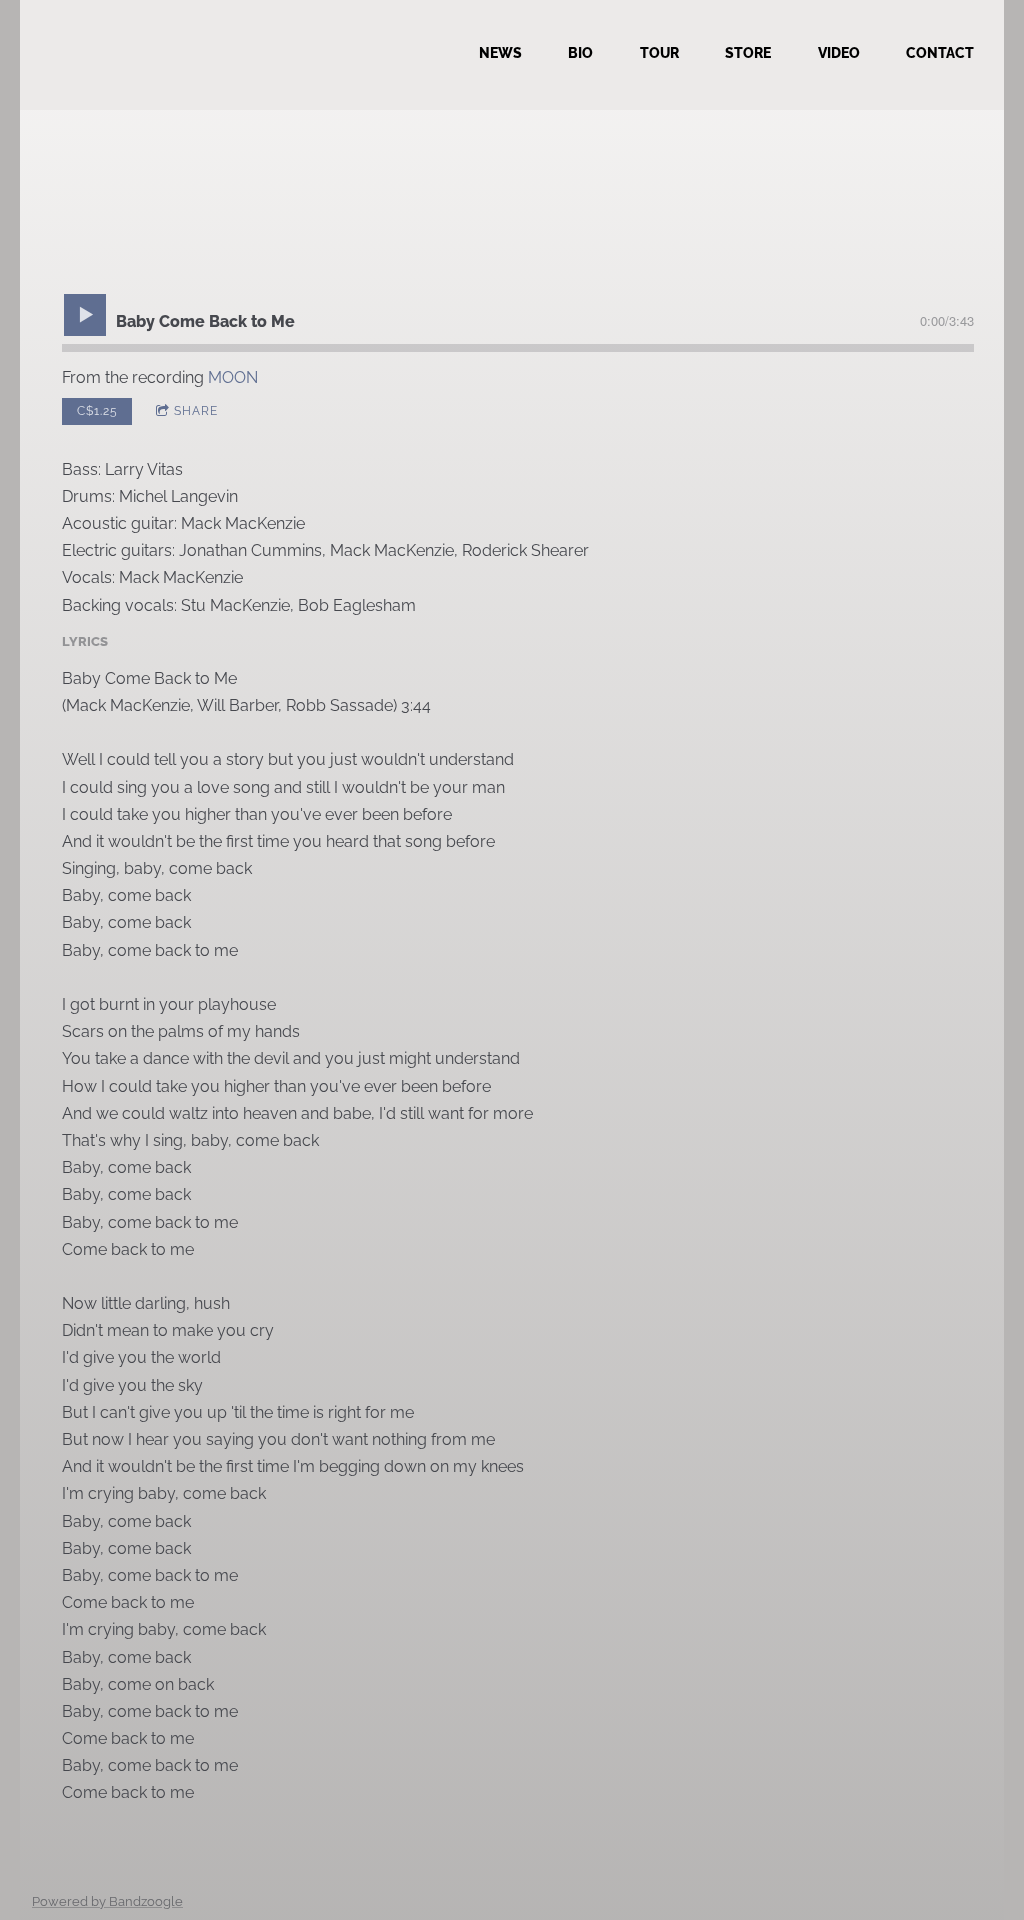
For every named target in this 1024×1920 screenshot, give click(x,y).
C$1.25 (97, 411)
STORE (748, 53)
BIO (580, 53)
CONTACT (940, 53)
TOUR (659, 53)
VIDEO (839, 53)
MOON (233, 377)
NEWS (500, 53)
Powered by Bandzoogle (107, 1901)
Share (196, 411)
